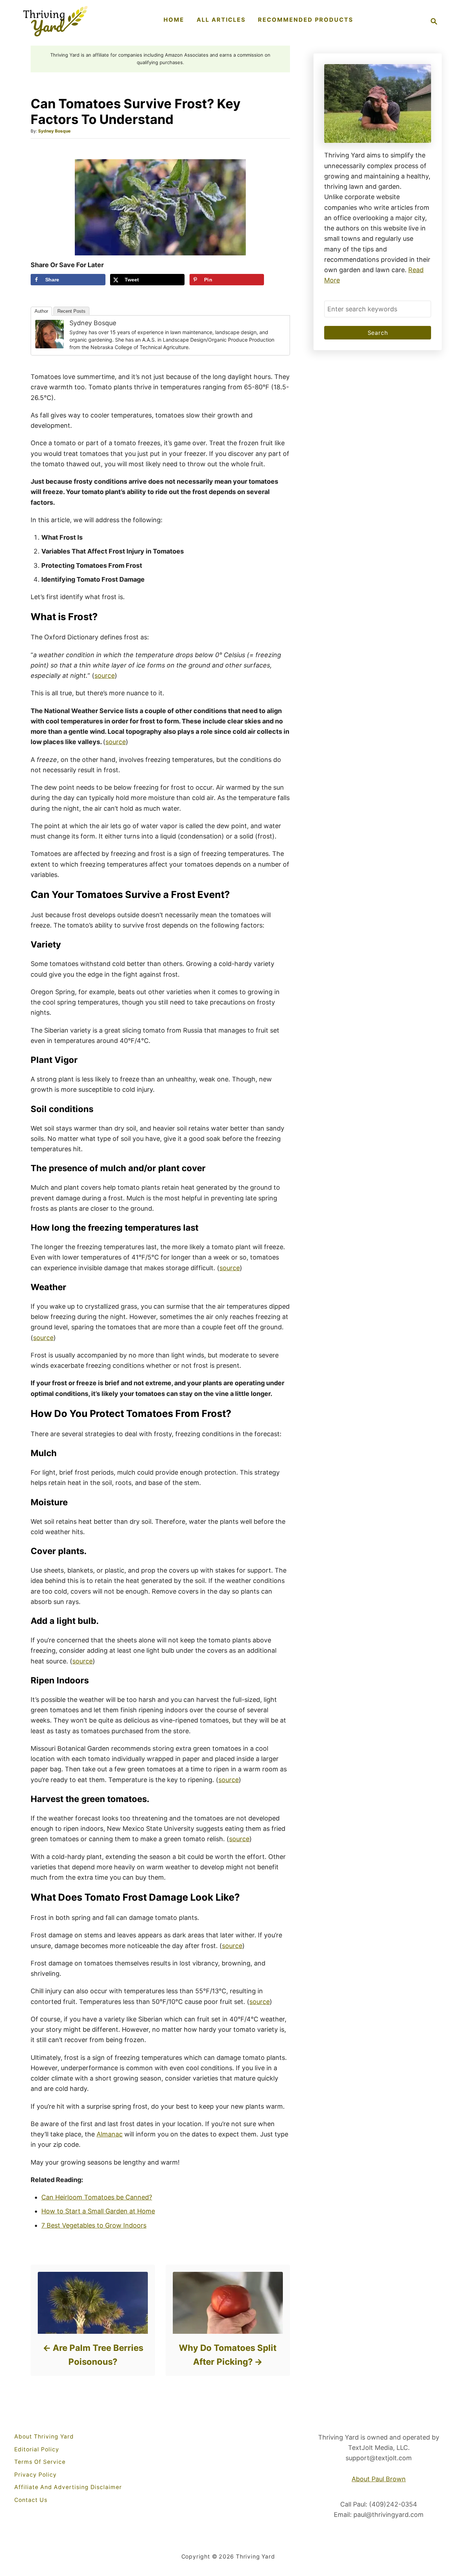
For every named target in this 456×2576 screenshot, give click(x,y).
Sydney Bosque (54, 131)
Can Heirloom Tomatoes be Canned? (97, 2197)
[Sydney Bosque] (50, 334)
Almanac (110, 2134)
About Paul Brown (379, 2479)
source (105, 676)
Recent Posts (71, 311)
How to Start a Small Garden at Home (98, 2211)
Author (41, 311)
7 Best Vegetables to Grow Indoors (94, 2225)
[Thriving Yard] (55, 21)
